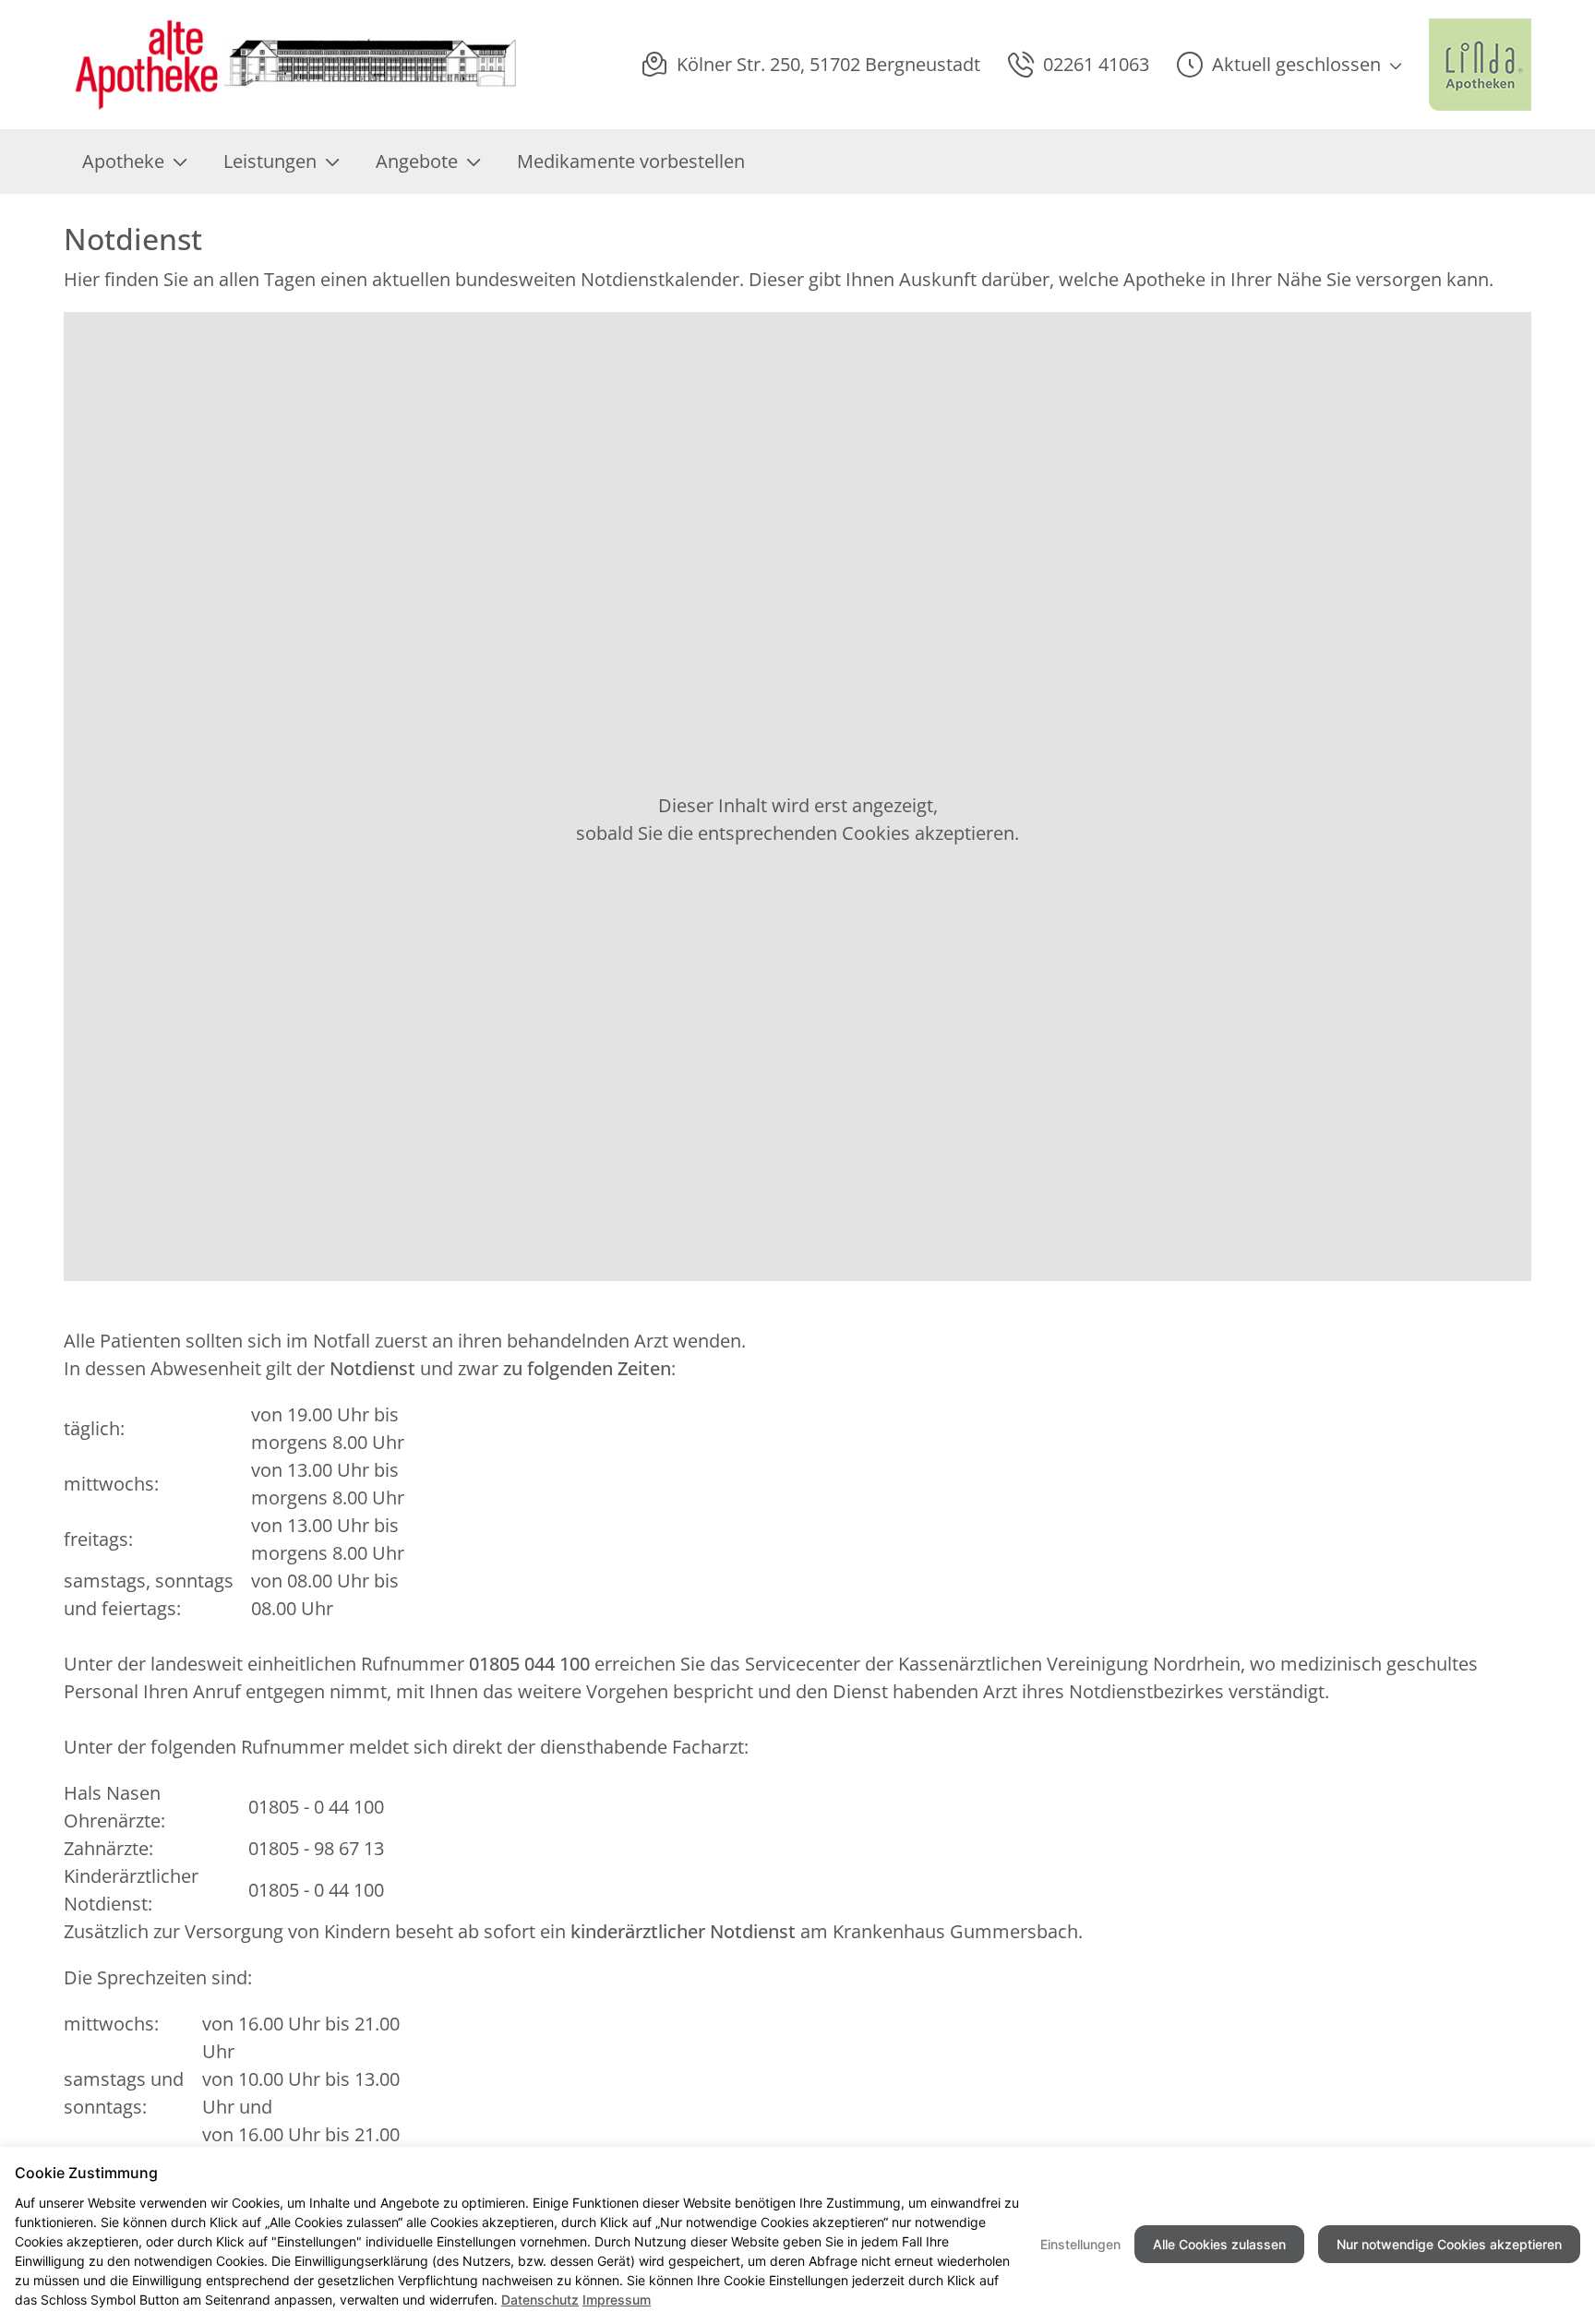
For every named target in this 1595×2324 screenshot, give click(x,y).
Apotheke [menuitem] (123, 161)
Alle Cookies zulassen (1219, 2244)
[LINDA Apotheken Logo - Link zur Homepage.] (1480, 65)
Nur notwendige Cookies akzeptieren (1449, 2244)
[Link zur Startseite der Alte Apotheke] (293, 65)
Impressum (617, 2300)
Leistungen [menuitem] (270, 161)
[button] (1289, 65)
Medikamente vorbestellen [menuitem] (631, 161)
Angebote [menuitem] (417, 161)
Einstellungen (1080, 2244)
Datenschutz (540, 2300)
